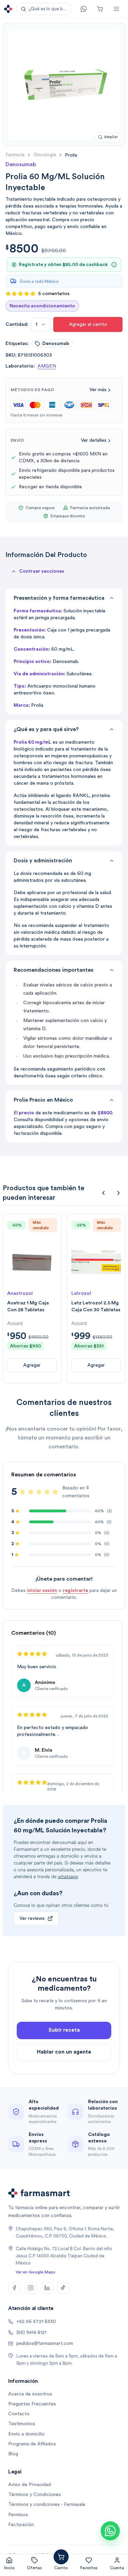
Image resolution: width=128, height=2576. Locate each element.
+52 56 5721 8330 (36, 2322)
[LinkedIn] (47, 2288)
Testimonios (22, 2424)
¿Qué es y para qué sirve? (46, 729)
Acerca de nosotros (30, 2394)
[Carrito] (100, 9)
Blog (13, 2454)
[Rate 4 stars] (47, 1492)
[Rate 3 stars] (39, 1492)
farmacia (15, 155)
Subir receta (64, 2030)
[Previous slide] (103, 1193)
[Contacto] (84, 9)
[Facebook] (14, 2288)
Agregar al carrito (88, 324)
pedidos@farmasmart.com (45, 2343)
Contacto (19, 2414)
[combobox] (41, 324)
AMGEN (47, 366)
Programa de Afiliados (32, 2444)
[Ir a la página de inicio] (8, 9)
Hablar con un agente (64, 2052)
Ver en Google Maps (35, 2272)
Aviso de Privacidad (30, 2485)
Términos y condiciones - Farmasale (47, 2505)
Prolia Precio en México (43, 1100)
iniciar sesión (42, 1591)
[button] (44, 9)
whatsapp (68, 1877)
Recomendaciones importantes (54, 970)
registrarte (75, 1591)
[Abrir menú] (116, 9)
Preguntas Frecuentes (32, 2404)
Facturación (21, 2525)
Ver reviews (32, 1918)
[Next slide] (118, 1193)
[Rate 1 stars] (23, 1492)
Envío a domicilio (26, 2434)
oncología (45, 155)
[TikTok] (63, 2288)
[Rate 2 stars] (31, 1492)
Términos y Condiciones (34, 2495)
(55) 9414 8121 (31, 2333)
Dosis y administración (43, 861)
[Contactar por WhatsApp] (110, 2531)
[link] (71, 155)
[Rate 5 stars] (55, 1492)
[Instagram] (31, 2288)
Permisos (18, 2515)
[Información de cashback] (114, 265)
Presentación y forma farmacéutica (59, 598)
